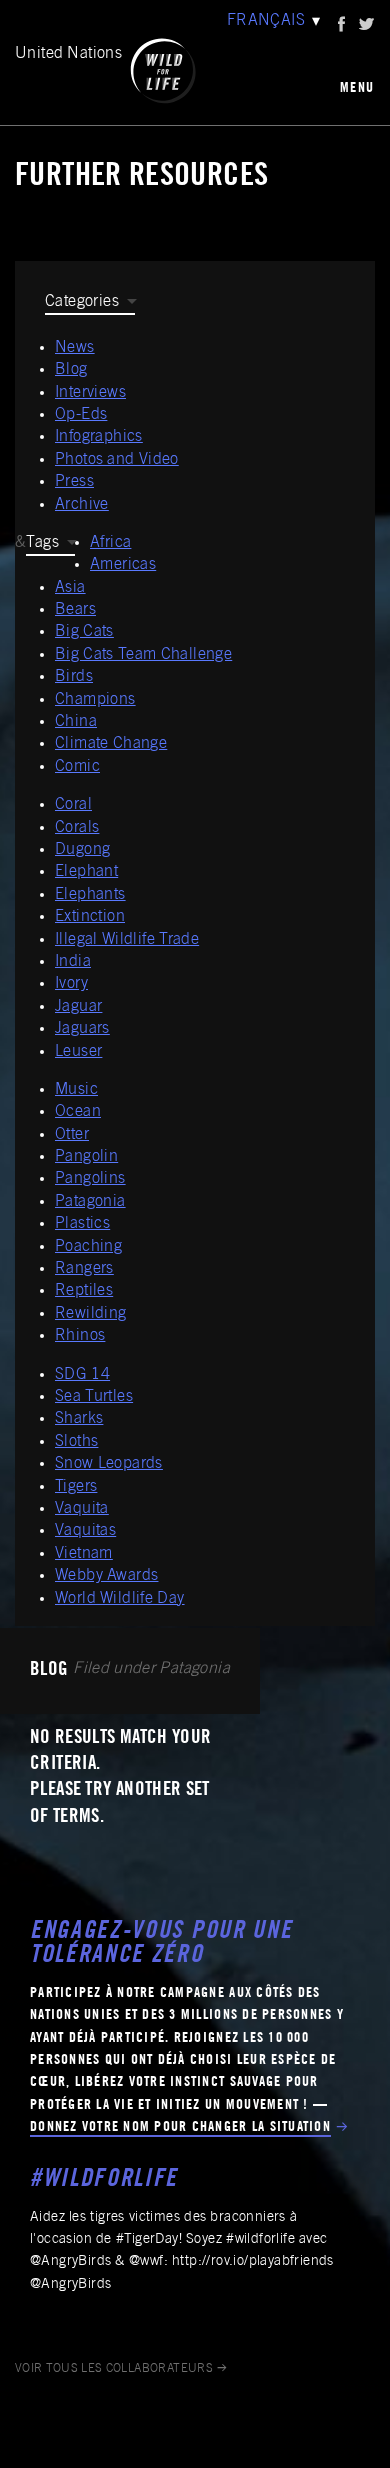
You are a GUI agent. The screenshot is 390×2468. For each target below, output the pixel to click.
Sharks (79, 1419)
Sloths (76, 1442)
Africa (110, 543)
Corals (77, 828)
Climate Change (111, 744)
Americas (123, 565)
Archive (82, 505)
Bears (75, 610)
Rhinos (80, 1336)
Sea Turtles (94, 1397)
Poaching (88, 1247)
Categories (82, 302)
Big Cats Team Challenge (143, 655)
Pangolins (90, 1179)
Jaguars (82, 1029)
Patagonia (90, 1202)
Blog (71, 370)
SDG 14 (82, 1375)
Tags (42, 543)
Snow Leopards (109, 1464)
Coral (73, 805)
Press (74, 482)
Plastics (82, 1224)
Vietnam (84, 1554)
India (73, 962)
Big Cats (84, 632)
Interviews (90, 393)
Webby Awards (106, 1576)
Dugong (82, 850)
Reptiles (84, 1291)
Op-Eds (81, 415)
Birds (74, 677)
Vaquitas (85, 1531)
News (75, 348)
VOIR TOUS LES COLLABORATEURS (114, 2369)
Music (76, 1090)
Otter (72, 1135)
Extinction (90, 917)
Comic (77, 767)
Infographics (99, 437)
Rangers (84, 1269)
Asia (70, 588)
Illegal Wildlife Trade (127, 940)
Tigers (76, 1487)
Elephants (90, 895)
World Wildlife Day (120, 1599)
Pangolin (86, 1157)
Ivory (71, 984)
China (76, 722)
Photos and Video (117, 460)
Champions (95, 700)
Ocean (78, 1112)
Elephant (86, 872)
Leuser (78, 1052)
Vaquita (82, 1509)
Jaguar (78, 1007)
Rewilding (91, 1314)
